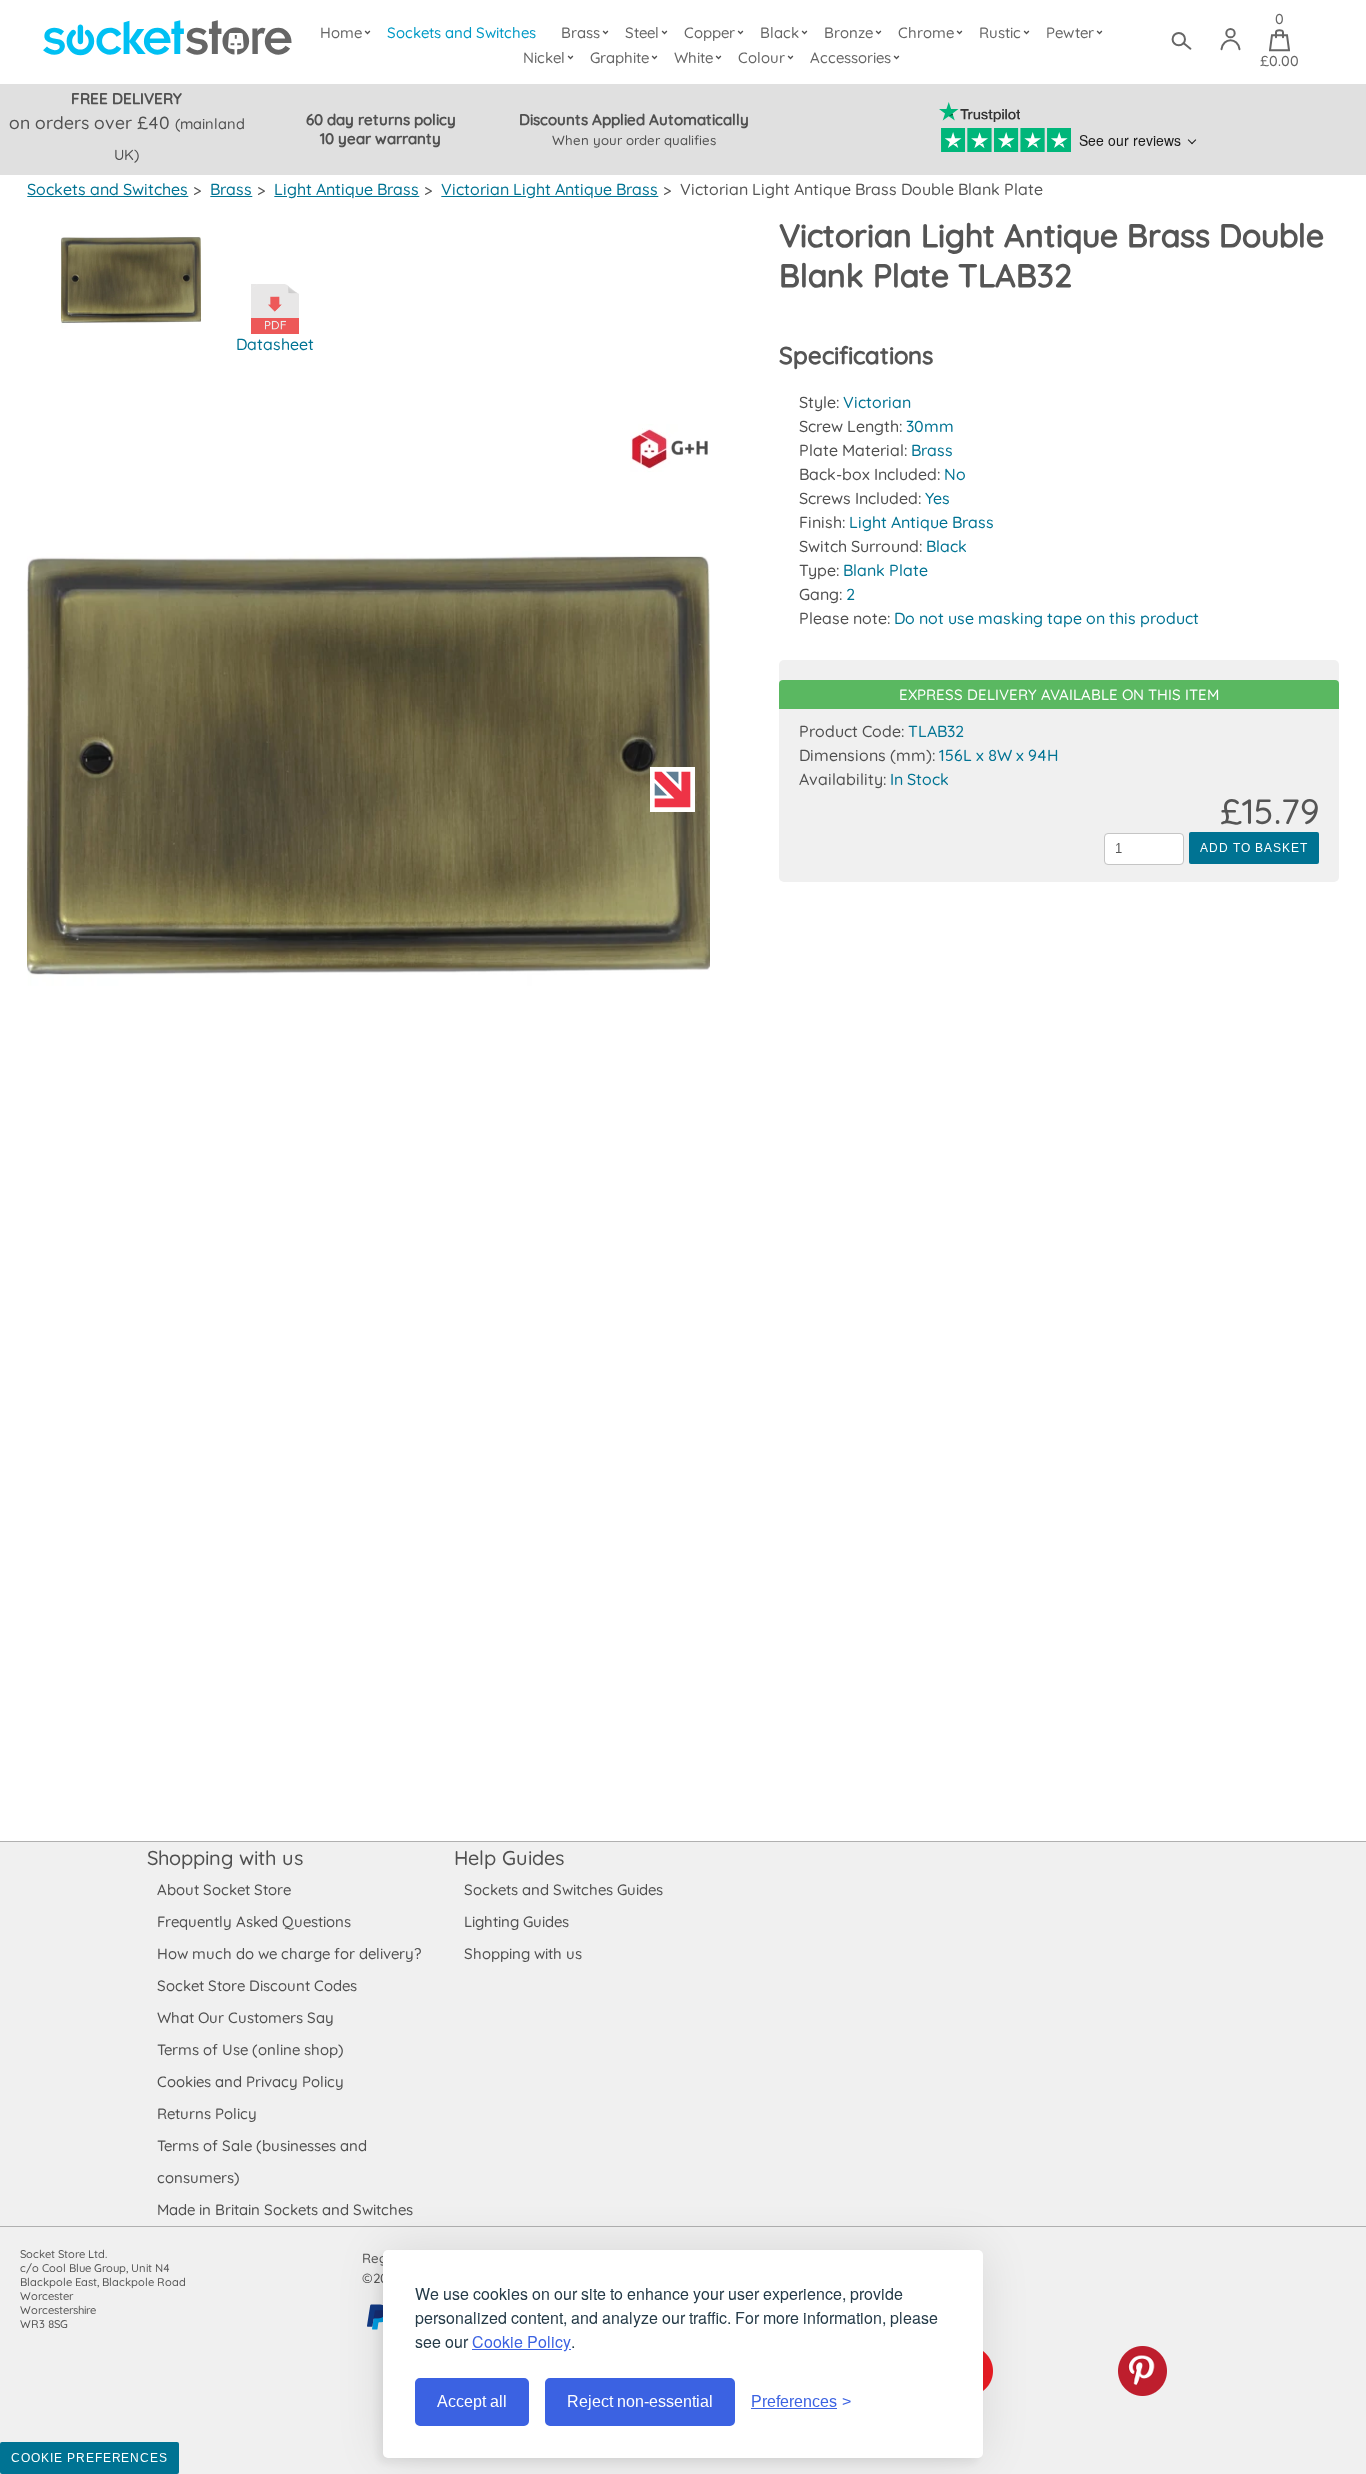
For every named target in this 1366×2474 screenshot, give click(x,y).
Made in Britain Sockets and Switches (285, 2209)
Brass (580, 32)
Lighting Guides (516, 1921)
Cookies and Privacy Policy (250, 2081)
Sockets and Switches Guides (563, 1889)
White (693, 57)
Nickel (544, 57)
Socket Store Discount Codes (257, 1985)
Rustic (1000, 32)
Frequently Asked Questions (254, 1921)
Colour (761, 57)
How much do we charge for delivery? (289, 1953)
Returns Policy (207, 2113)
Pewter (1070, 32)
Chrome (926, 32)
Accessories (850, 57)
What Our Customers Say (245, 2017)
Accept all (472, 2401)
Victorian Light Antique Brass (549, 189)
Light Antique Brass (346, 189)
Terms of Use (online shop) (250, 2049)
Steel (642, 32)
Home (341, 32)
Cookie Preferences (89, 2458)
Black (779, 32)
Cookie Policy (521, 2341)
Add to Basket (1253, 848)
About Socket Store (224, 1889)
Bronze (848, 32)
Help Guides (509, 1857)
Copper (709, 32)
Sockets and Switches (461, 32)
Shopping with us (225, 1857)
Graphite (619, 57)
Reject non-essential (640, 2401)
